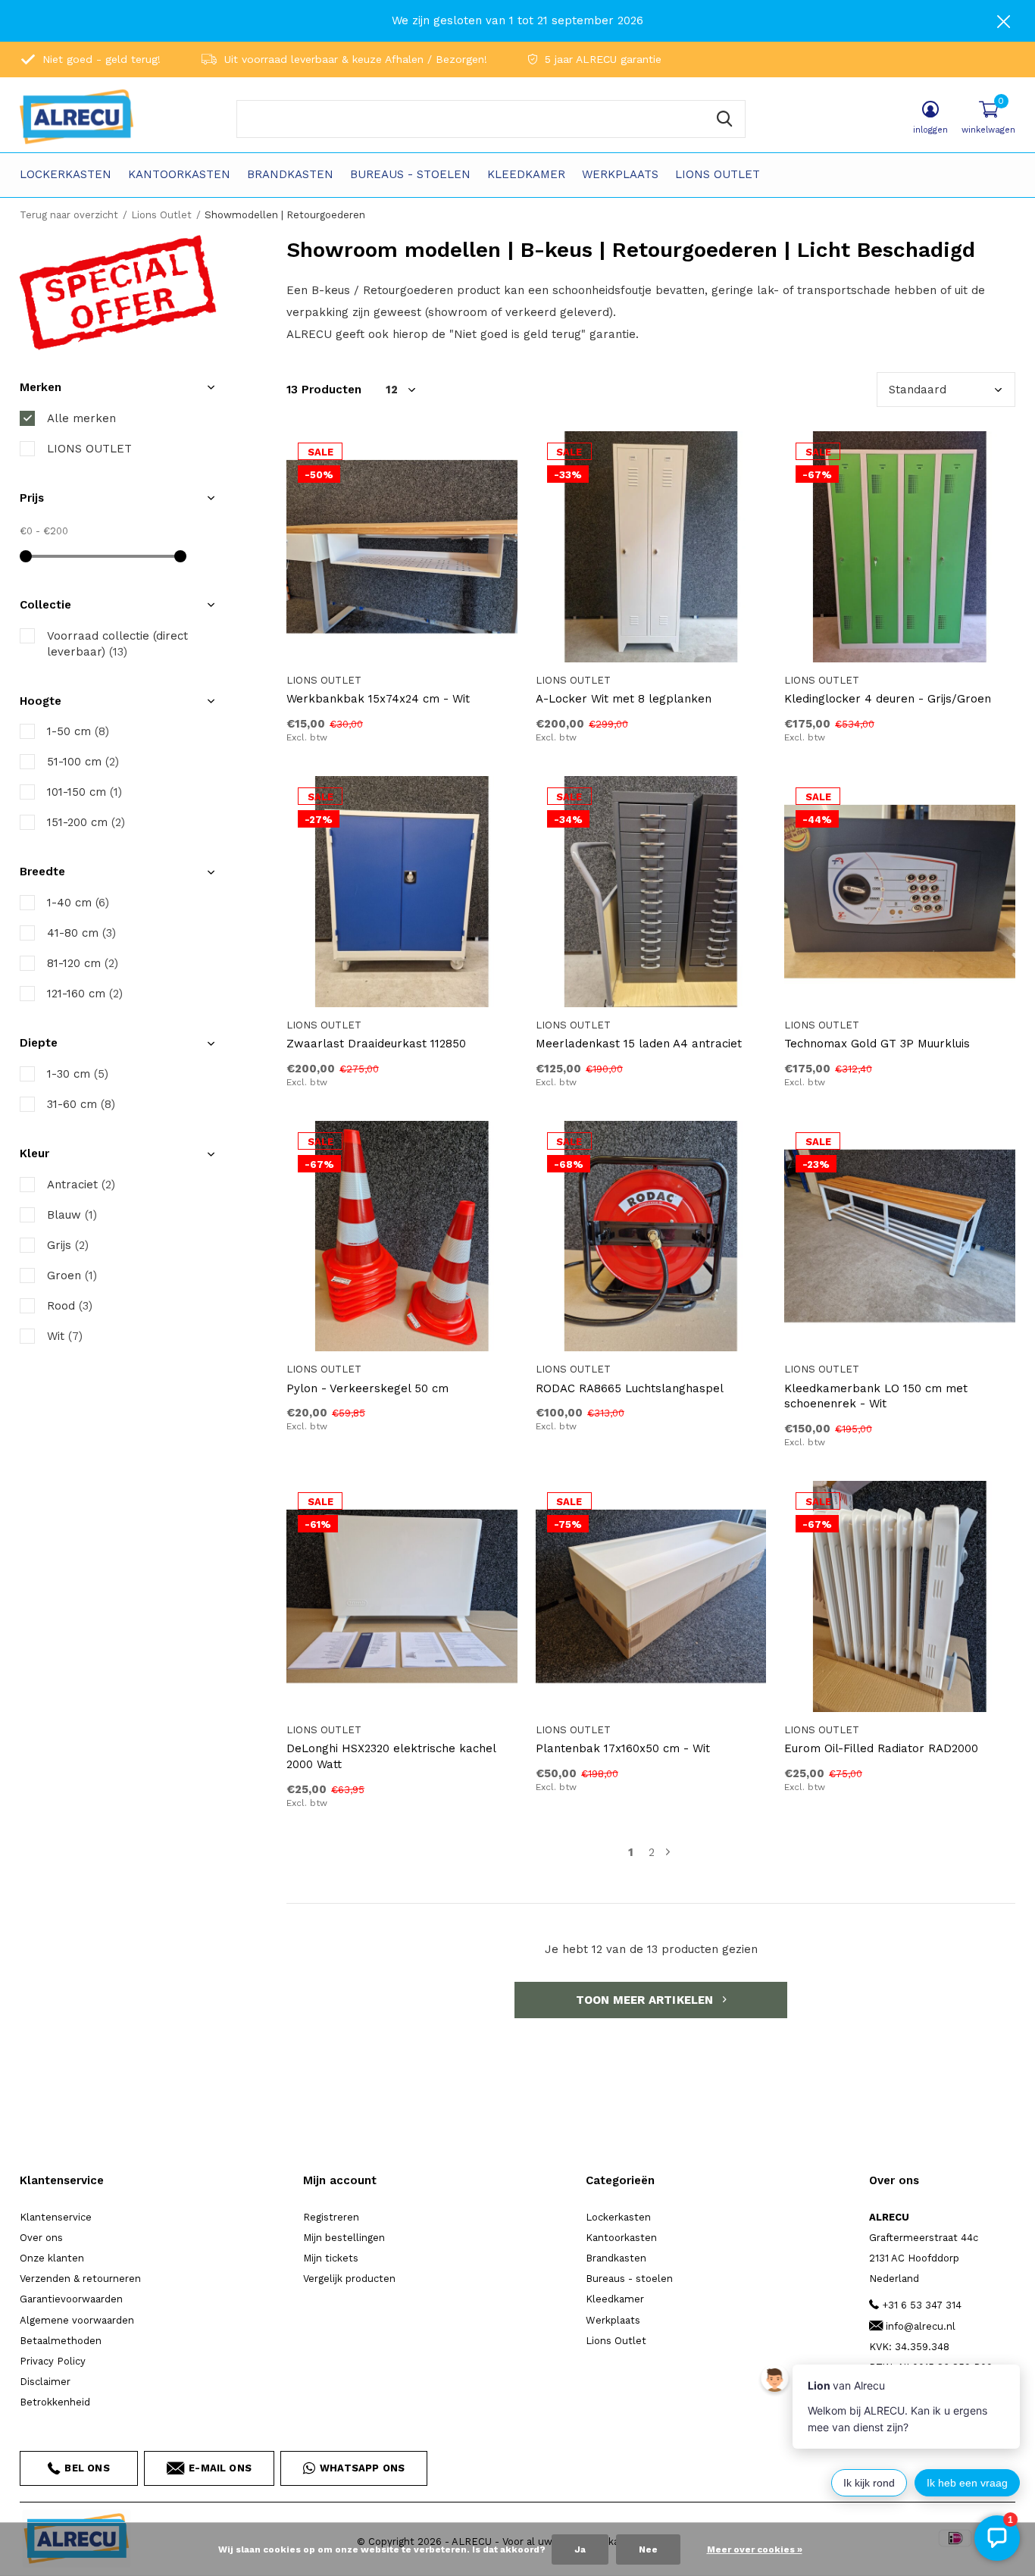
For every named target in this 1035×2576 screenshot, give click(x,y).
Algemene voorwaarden (77, 2320)
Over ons (41, 2238)
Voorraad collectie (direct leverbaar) (117, 644)
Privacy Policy (53, 2361)
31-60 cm (81, 1104)
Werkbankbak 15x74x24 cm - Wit (378, 699)
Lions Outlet (718, 174)
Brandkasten (290, 174)
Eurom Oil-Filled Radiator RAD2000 (881, 1748)
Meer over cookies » (755, 2549)
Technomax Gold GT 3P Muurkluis (877, 1044)
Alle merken (81, 418)
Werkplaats (620, 174)
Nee (648, 2549)
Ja (580, 2549)
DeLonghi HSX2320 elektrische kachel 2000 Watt (391, 1756)
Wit (65, 1336)
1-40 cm (78, 903)
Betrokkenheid (55, 2402)
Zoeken (724, 119)
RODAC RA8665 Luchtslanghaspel (630, 1388)
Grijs (68, 1245)
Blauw (72, 1215)
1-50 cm (78, 731)
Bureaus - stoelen (410, 174)
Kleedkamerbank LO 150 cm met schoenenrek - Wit (876, 1396)
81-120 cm (83, 963)
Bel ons (87, 2468)
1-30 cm (78, 1074)
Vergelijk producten (349, 2279)
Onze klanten (52, 2258)
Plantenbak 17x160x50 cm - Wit (623, 1748)
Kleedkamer (526, 174)
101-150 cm (84, 792)
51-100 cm (83, 762)
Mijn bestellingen (344, 2238)
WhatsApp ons (362, 2468)
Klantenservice (56, 2217)
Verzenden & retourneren (80, 2279)
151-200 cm (86, 822)
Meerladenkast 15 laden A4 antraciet (639, 1044)
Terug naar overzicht (69, 215)
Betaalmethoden (61, 2341)
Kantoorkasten (179, 174)
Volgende (668, 1853)
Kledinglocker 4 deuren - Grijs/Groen (888, 699)
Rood (70, 1306)
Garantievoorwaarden (71, 2299)
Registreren (331, 2217)
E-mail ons (220, 2468)
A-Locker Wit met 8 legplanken (624, 699)
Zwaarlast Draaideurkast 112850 (376, 1044)
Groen (72, 1275)
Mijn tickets (331, 2258)
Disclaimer (45, 2382)
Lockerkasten (66, 174)
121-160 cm (85, 994)
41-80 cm (81, 933)
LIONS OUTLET (89, 449)
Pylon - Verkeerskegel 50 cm (367, 1388)
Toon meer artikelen (646, 2000)
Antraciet (81, 1185)
